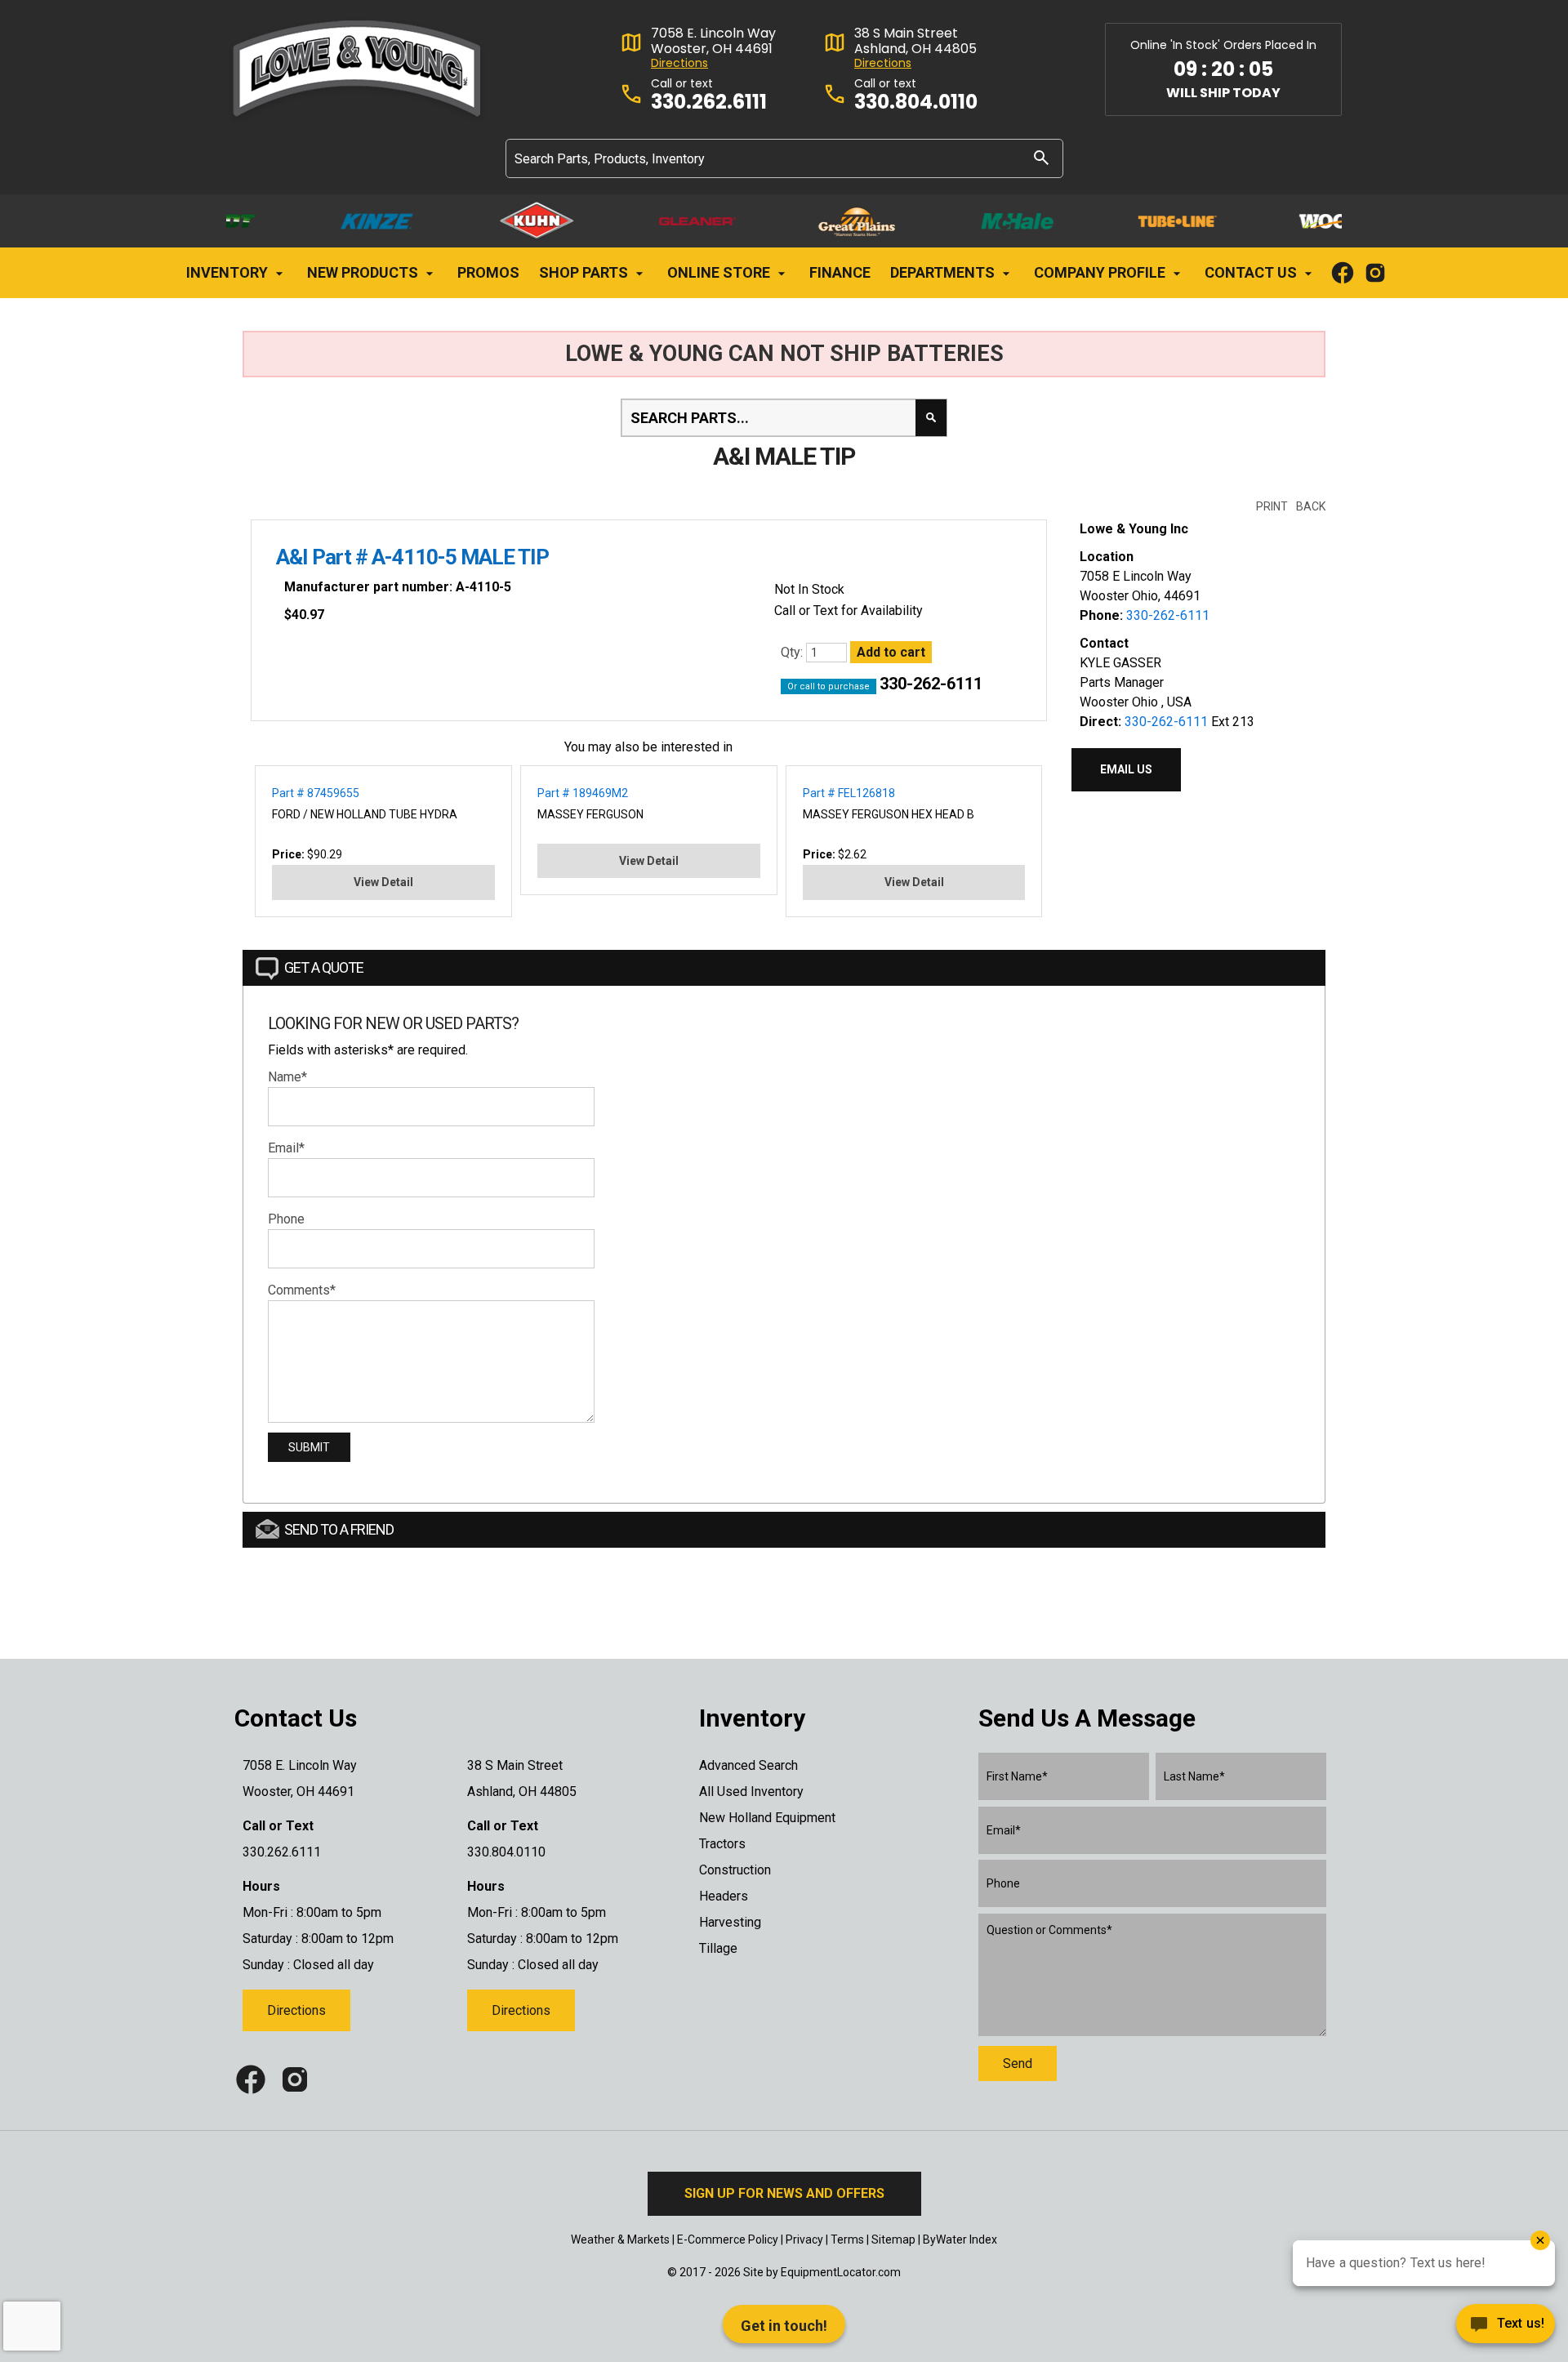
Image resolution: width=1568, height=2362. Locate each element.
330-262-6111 (931, 684)
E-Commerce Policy (728, 2239)
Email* (286, 1148)
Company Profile (1101, 272)
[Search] (1041, 157)
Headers (724, 1896)
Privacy (804, 2239)
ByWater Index (960, 2239)
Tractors (722, 1844)
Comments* (302, 1290)
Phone (286, 1219)
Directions (679, 63)
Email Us (1126, 769)
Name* (287, 1077)
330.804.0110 (916, 103)
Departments (944, 272)
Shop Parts (585, 272)
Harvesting (730, 1922)
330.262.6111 (709, 103)
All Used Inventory (751, 1792)
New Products (364, 272)
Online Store (720, 272)
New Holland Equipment (767, 1818)
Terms (847, 2239)
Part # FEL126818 (849, 793)
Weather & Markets (620, 2239)
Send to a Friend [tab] (339, 1529)
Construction (735, 1870)
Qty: (793, 652)
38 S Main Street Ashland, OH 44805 (915, 41)
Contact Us (1252, 272)
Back (1311, 506)
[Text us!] (1506, 2328)
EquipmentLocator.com (841, 2272)
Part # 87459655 (316, 793)
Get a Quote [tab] (324, 967)
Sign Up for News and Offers (784, 2193)
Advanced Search (748, 1765)
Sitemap (893, 2239)
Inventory (229, 272)
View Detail (383, 882)
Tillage (718, 1948)
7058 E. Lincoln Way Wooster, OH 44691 (713, 41)
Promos (488, 272)
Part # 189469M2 (583, 793)
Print (1272, 506)
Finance (840, 272)
